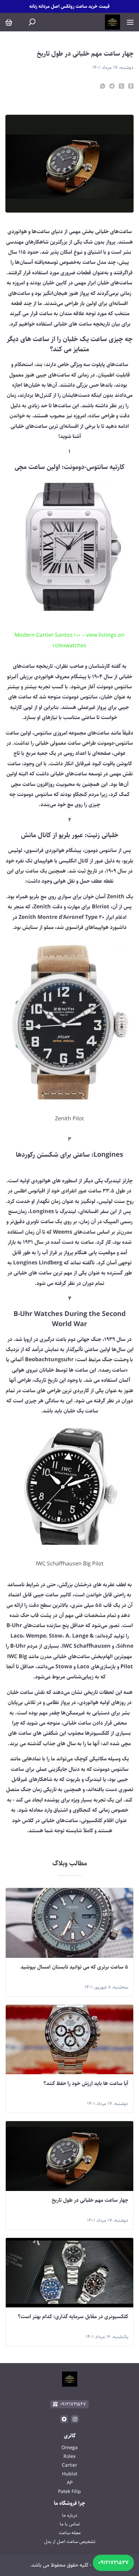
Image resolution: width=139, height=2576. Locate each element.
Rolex (69, 2457)
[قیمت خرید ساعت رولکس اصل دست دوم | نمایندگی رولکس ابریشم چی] (113, 22)
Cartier (69, 2465)
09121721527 (113, 2563)
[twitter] (121, 86)
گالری (70, 2436)
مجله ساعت (70, 2533)
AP (70, 2483)
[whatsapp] (103, 86)
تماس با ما (70, 2524)
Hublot (70, 2474)
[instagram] (75, 2419)
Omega (69, 2448)
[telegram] (112, 86)
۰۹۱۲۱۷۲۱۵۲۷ (73, 2404)
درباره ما (70, 2515)
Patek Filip (69, 2492)
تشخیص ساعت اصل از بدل (70, 2542)
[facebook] (131, 86)
